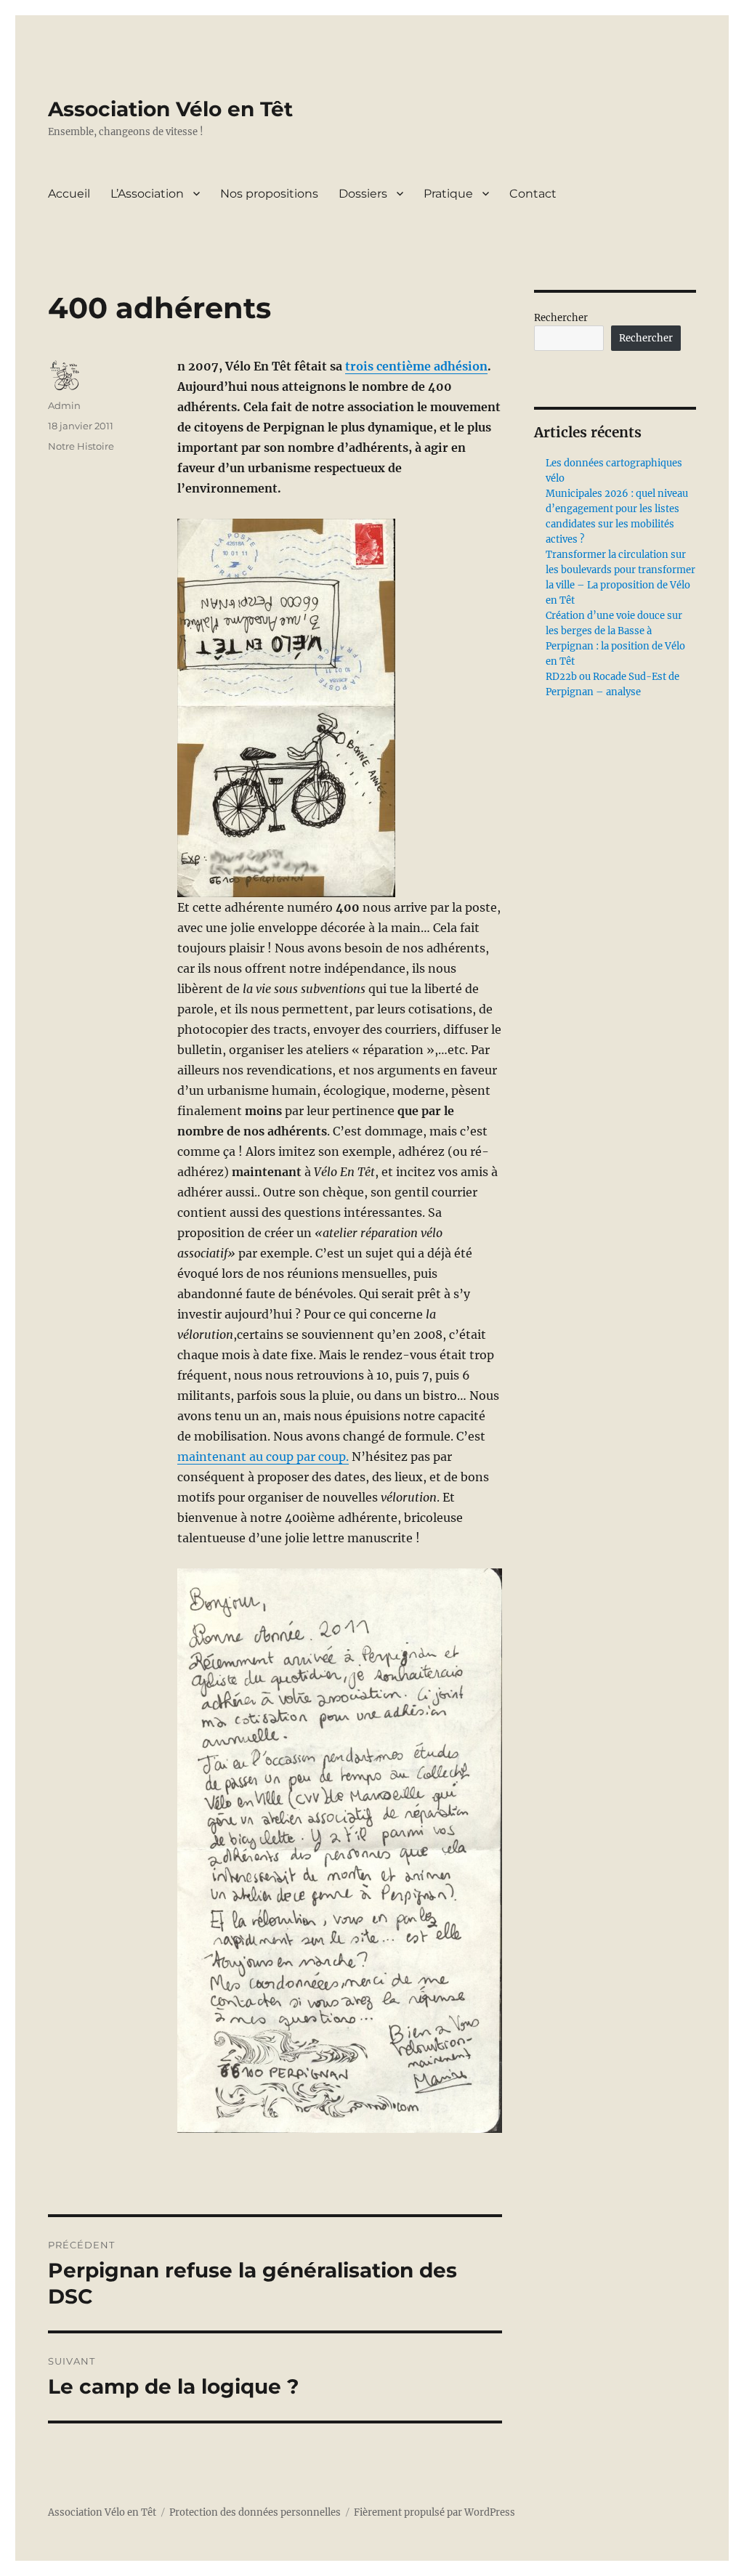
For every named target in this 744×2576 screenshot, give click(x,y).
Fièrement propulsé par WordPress (434, 2512)
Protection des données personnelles (255, 2512)
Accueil (69, 194)
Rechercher (561, 318)
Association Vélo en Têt (170, 109)
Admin (64, 405)
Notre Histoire (81, 446)
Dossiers (363, 194)
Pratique (448, 194)
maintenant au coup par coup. (263, 1457)
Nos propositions (269, 194)
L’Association (147, 194)
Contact (533, 194)
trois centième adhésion (416, 366)
